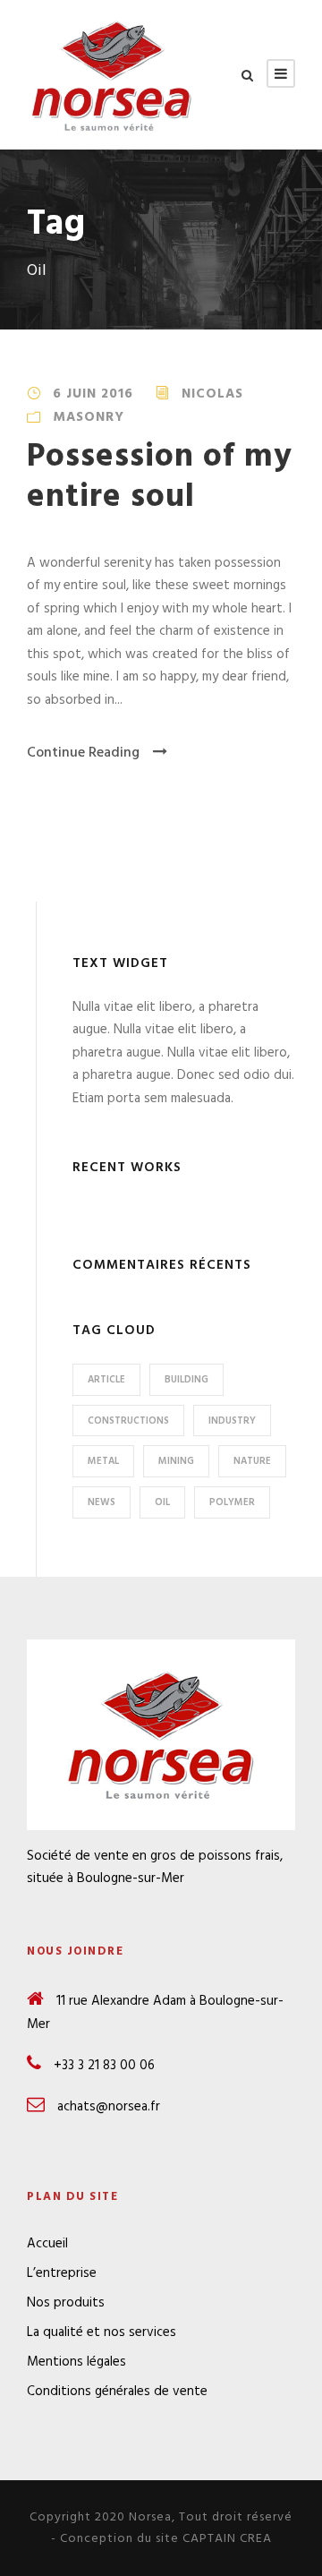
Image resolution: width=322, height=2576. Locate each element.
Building (186, 1380)
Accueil (47, 2244)
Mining (176, 1461)
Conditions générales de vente (117, 2392)
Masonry (89, 417)
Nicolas (212, 394)
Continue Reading (83, 753)
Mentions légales (76, 2362)
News (102, 1502)
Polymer (232, 1502)
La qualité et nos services (102, 2332)
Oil (162, 1502)
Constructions (128, 1421)
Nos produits (66, 2303)
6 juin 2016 (93, 394)
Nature (252, 1461)
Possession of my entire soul (160, 477)
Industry (232, 1421)
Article (106, 1380)
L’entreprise (62, 2273)
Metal (103, 1461)
